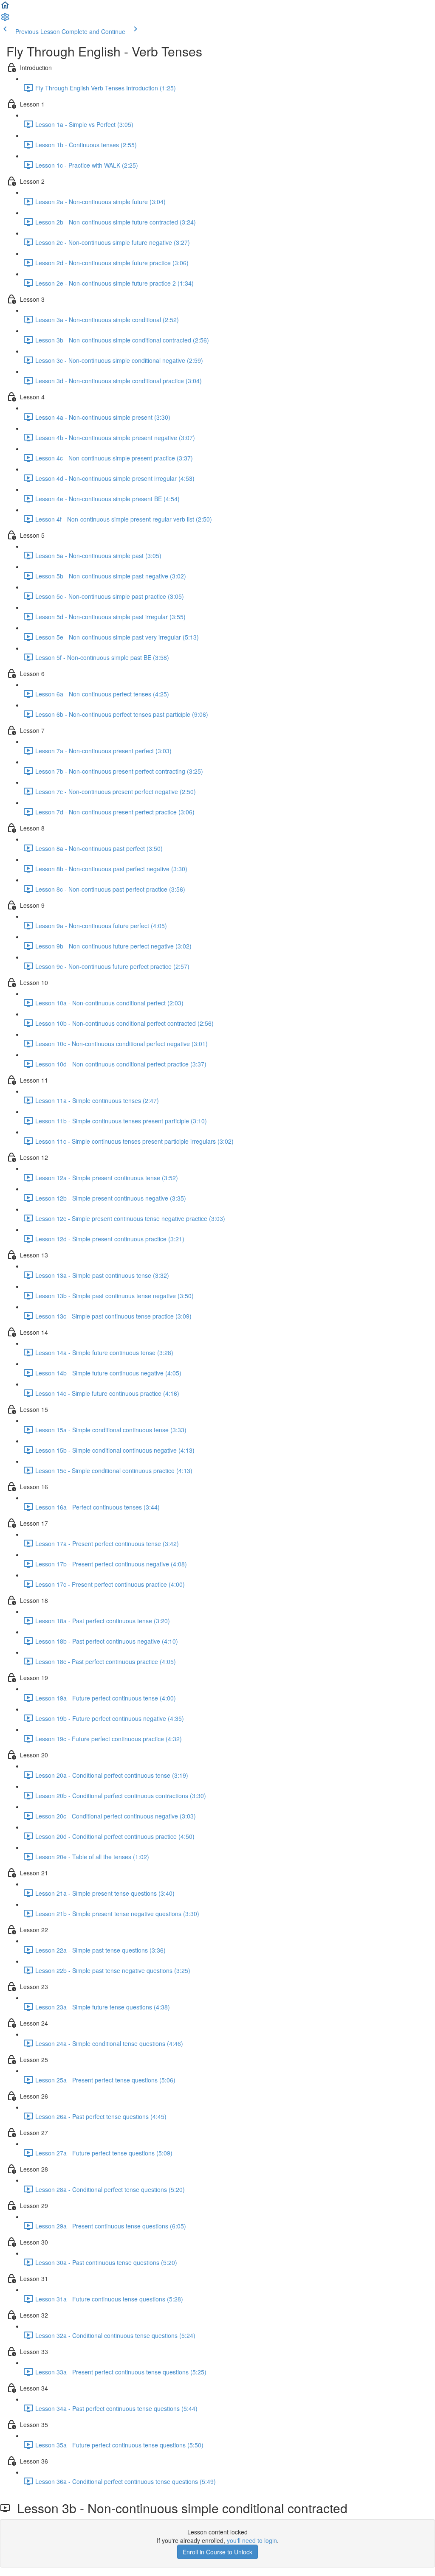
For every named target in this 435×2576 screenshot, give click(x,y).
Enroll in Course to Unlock (217, 2552)
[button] (5, 8)
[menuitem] (5, 20)
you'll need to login (252, 2540)
